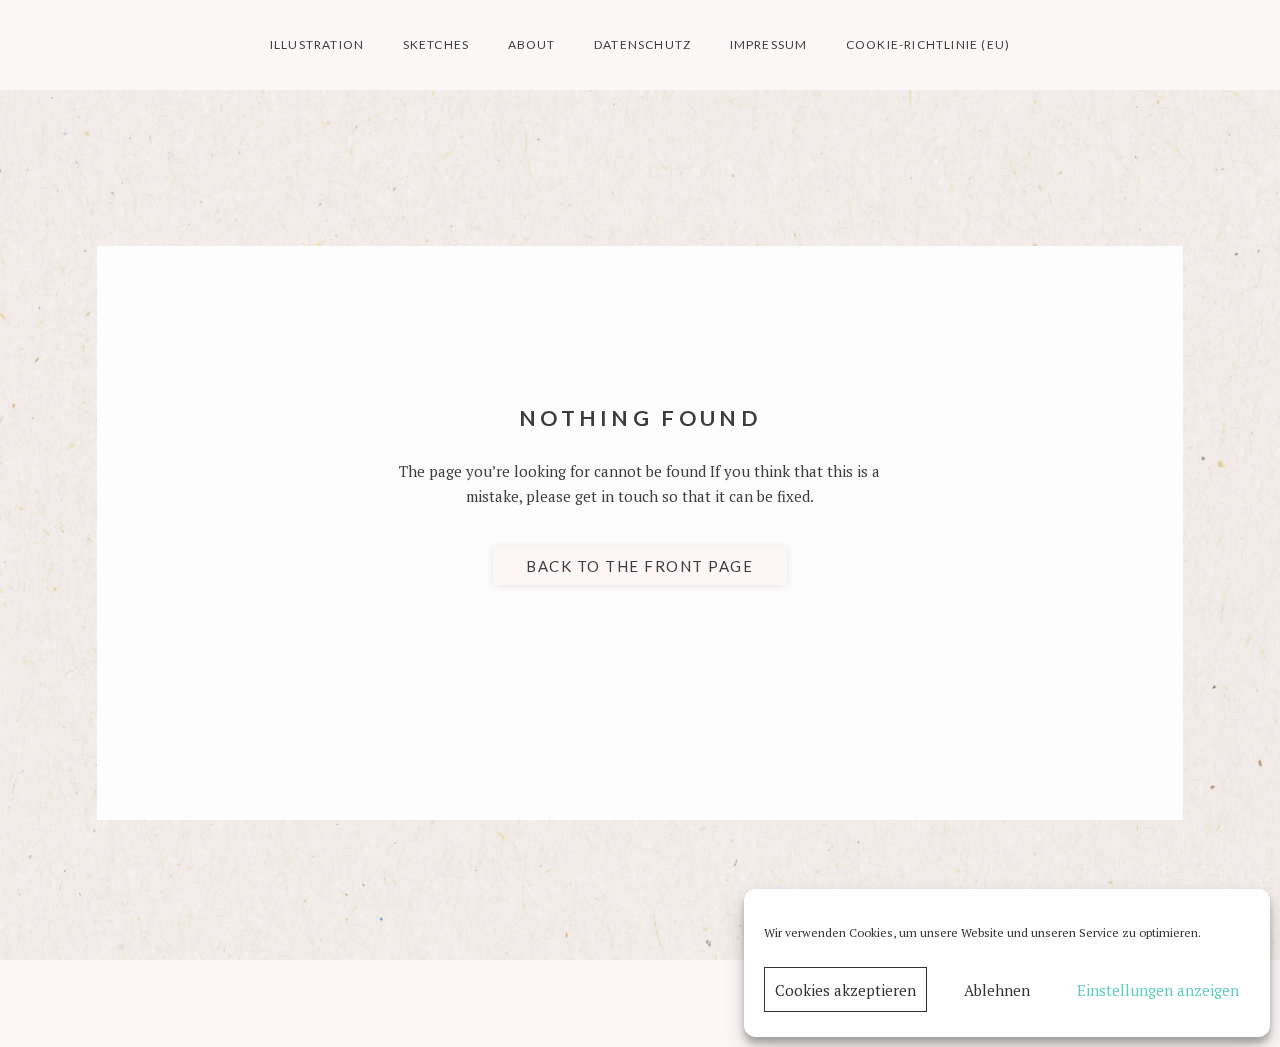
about (532, 44)
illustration (317, 44)
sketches (436, 44)
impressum (769, 44)
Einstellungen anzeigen (1158, 990)
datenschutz (642, 44)
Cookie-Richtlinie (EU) (928, 44)
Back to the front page (639, 566)
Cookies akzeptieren (845, 990)
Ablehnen (997, 990)
